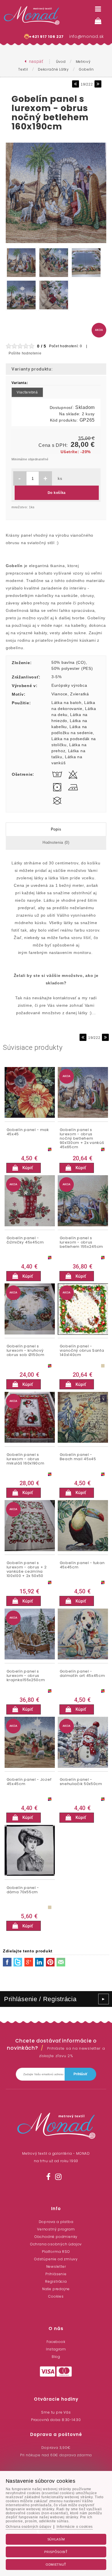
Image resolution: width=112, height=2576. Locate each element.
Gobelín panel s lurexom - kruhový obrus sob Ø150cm (26, 1351)
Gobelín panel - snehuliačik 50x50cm (81, 1782)
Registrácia (56, 2281)
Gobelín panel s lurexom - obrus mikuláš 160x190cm (26, 1459)
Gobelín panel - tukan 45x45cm (82, 1565)
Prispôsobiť (56, 2552)
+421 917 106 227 (46, 37)
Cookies (56, 2296)
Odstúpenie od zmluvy (56, 2259)
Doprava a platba (56, 2222)
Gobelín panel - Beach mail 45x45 (78, 1457)
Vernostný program (56, 2229)
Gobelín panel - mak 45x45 (28, 1132)
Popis (56, 829)
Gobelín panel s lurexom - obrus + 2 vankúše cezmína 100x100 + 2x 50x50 (27, 1569)
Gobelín (86, 69)
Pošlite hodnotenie (25, 353)
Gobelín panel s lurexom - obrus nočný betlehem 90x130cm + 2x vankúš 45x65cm (82, 1136)
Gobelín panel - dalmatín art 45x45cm (82, 1674)
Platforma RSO (56, 2252)
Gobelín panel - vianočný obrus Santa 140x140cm (82, 1351)
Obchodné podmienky (56, 2237)
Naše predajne (56, 2289)
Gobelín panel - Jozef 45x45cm (29, 1782)
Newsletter (56, 2266)
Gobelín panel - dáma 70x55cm (23, 1890)
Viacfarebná (27, 392)
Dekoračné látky (53, 69)
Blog (56, 2357)
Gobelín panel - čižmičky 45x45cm (25, 1240)
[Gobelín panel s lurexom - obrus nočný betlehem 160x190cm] (56, 243)
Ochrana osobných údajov (56, 2244)
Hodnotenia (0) (56, 842)
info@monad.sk (87, 36)
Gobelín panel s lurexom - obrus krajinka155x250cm (26, 1676)
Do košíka (57, 493)
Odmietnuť (56, 2565)
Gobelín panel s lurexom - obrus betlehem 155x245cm (82, 1243)
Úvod (61, 62)
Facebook (56, 2342)
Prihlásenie (56, 2274)
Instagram (56, 2349)
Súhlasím (56, 2539)
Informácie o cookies (75, 2527)
